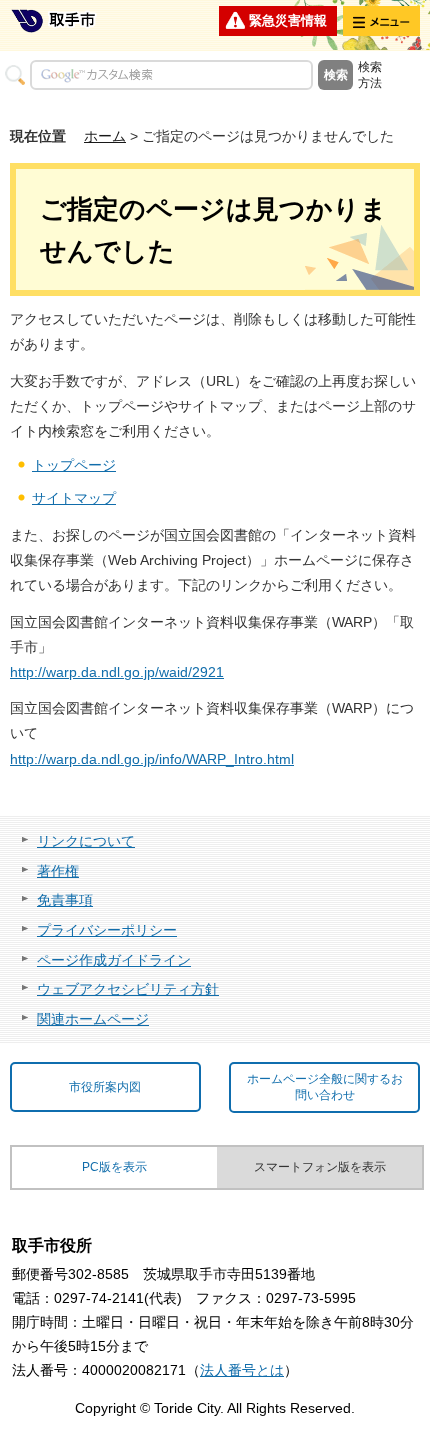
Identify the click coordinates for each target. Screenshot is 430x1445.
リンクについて (86, 841)
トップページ (74, 465)
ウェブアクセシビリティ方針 (128, 989)
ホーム (105, 136)
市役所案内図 (105, 1087)
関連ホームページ (93, 1019)
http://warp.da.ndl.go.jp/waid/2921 (117, 672)
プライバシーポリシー (107, 930)
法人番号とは (242, 1370)
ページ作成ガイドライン (114, 960)
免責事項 (65, 900)
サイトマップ (74, 498)
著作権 (58, 871)
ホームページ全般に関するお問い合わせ (325, 1087)
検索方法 (370, 75)
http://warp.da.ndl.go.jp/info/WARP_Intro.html (152, 759)
